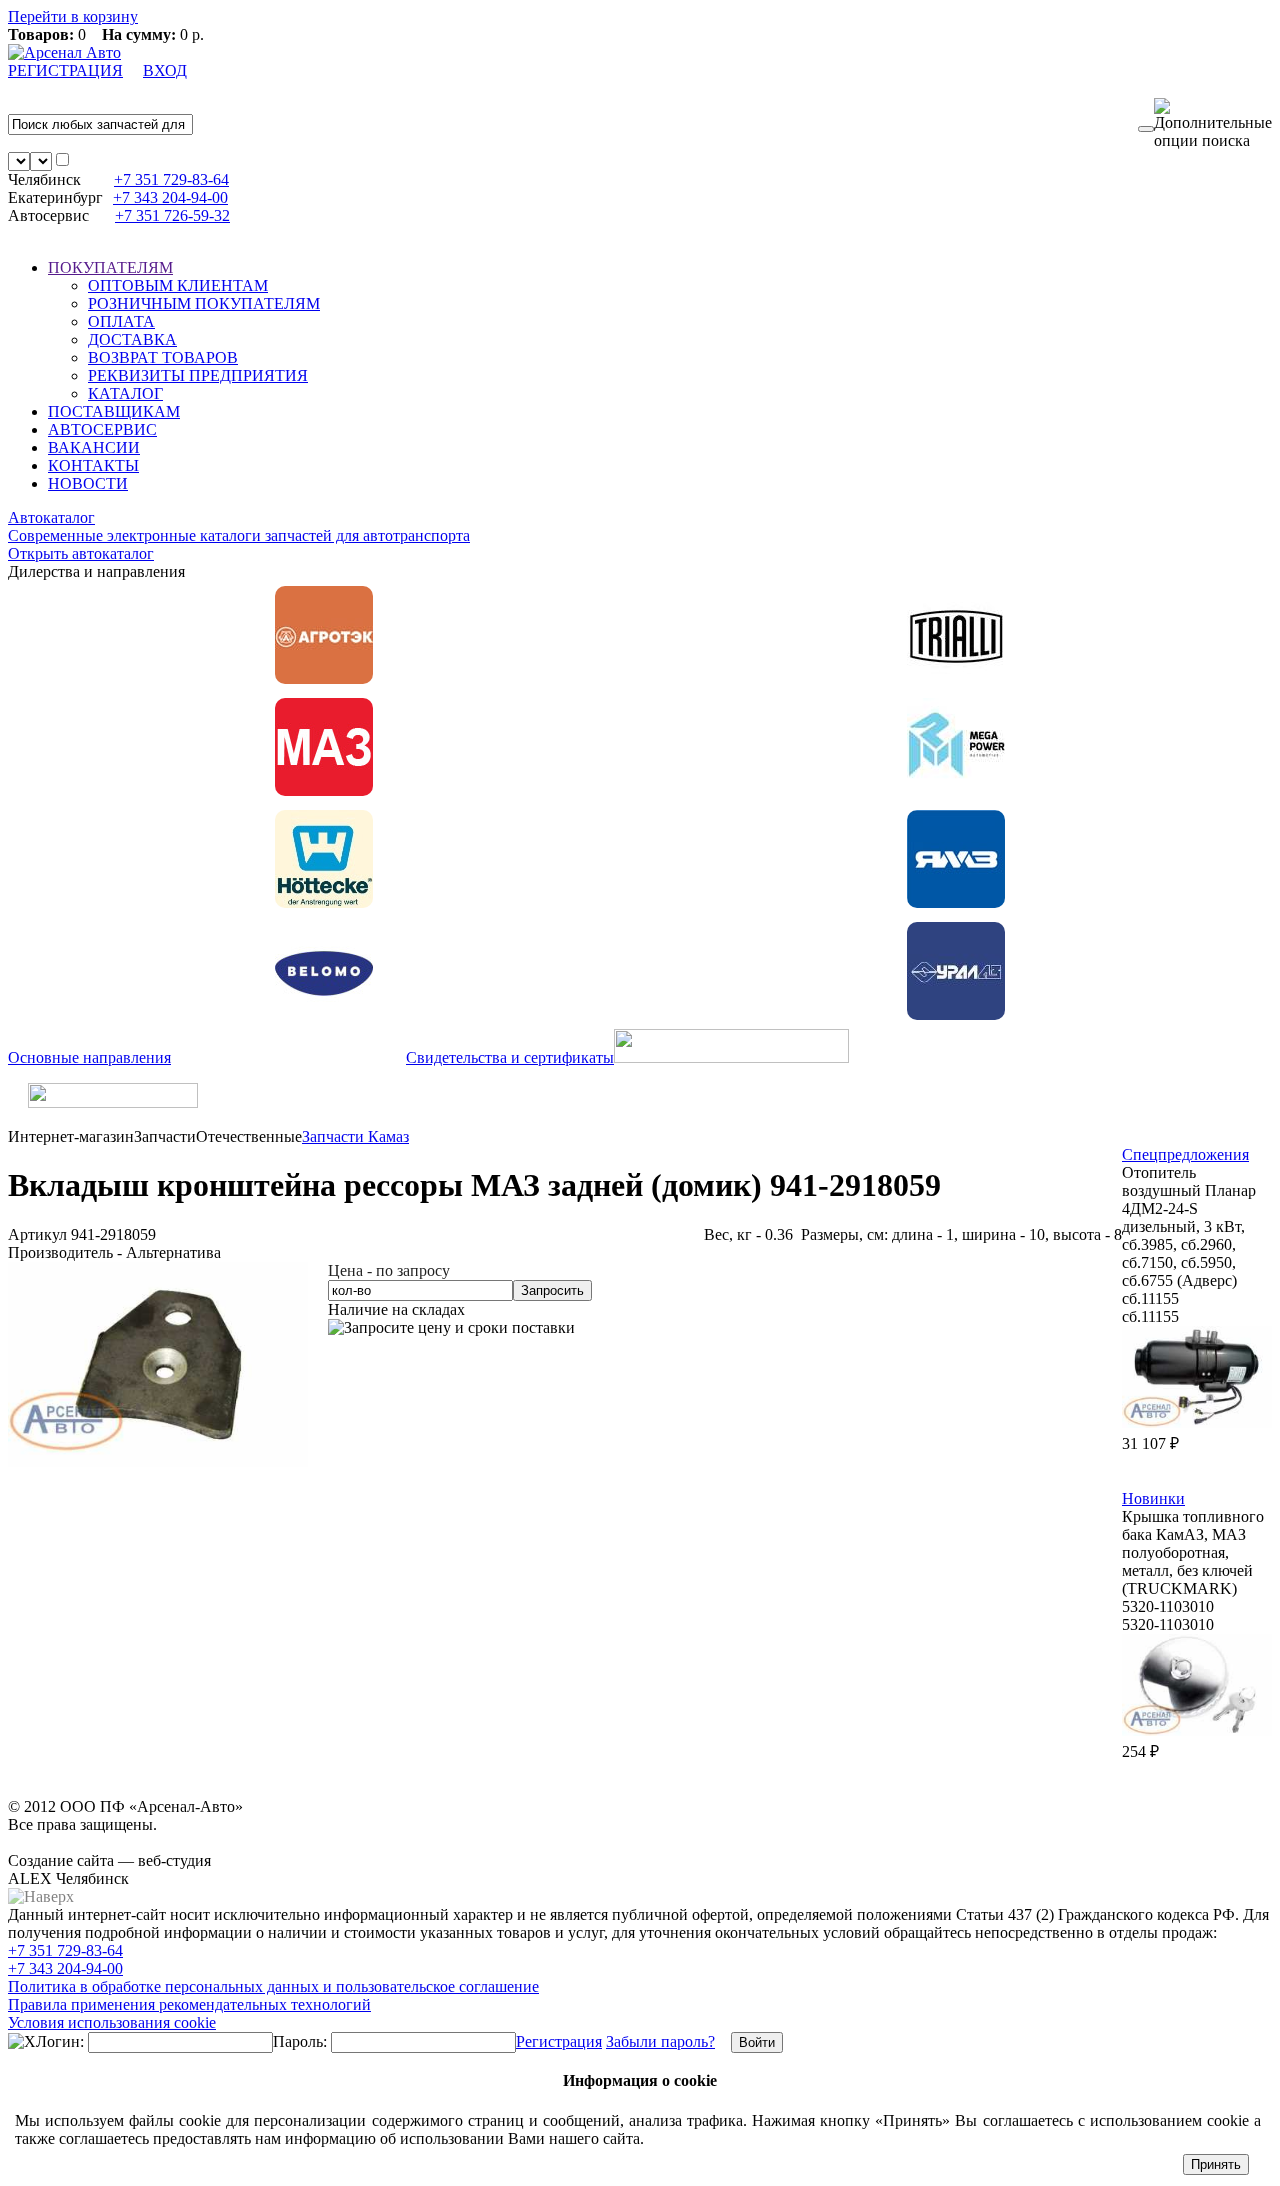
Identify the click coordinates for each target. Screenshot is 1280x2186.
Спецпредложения (1185, 1154)
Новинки (1153, 1498)
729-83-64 (171, 179)
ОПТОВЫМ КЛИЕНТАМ (178, 285)
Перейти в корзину (73, 16)
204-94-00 (170, 197)
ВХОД (165, 70)
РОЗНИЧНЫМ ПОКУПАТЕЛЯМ (204, 303)
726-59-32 (172, 215)
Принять (1216, 2164)
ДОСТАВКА (132, 339)
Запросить (552, 1290)
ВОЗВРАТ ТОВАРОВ (163, 357)
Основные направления (89, 1057)
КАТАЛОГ (125, 393)
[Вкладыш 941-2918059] (158, 1461)
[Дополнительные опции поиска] (1213, 124)
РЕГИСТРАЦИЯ (65, 70)
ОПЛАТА (121, 321)
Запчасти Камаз (355, 1136)
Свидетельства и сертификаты (510, 1057)
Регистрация (559, 2041)
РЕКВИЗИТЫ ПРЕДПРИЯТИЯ (198, 375)
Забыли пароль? (660, 2041)
